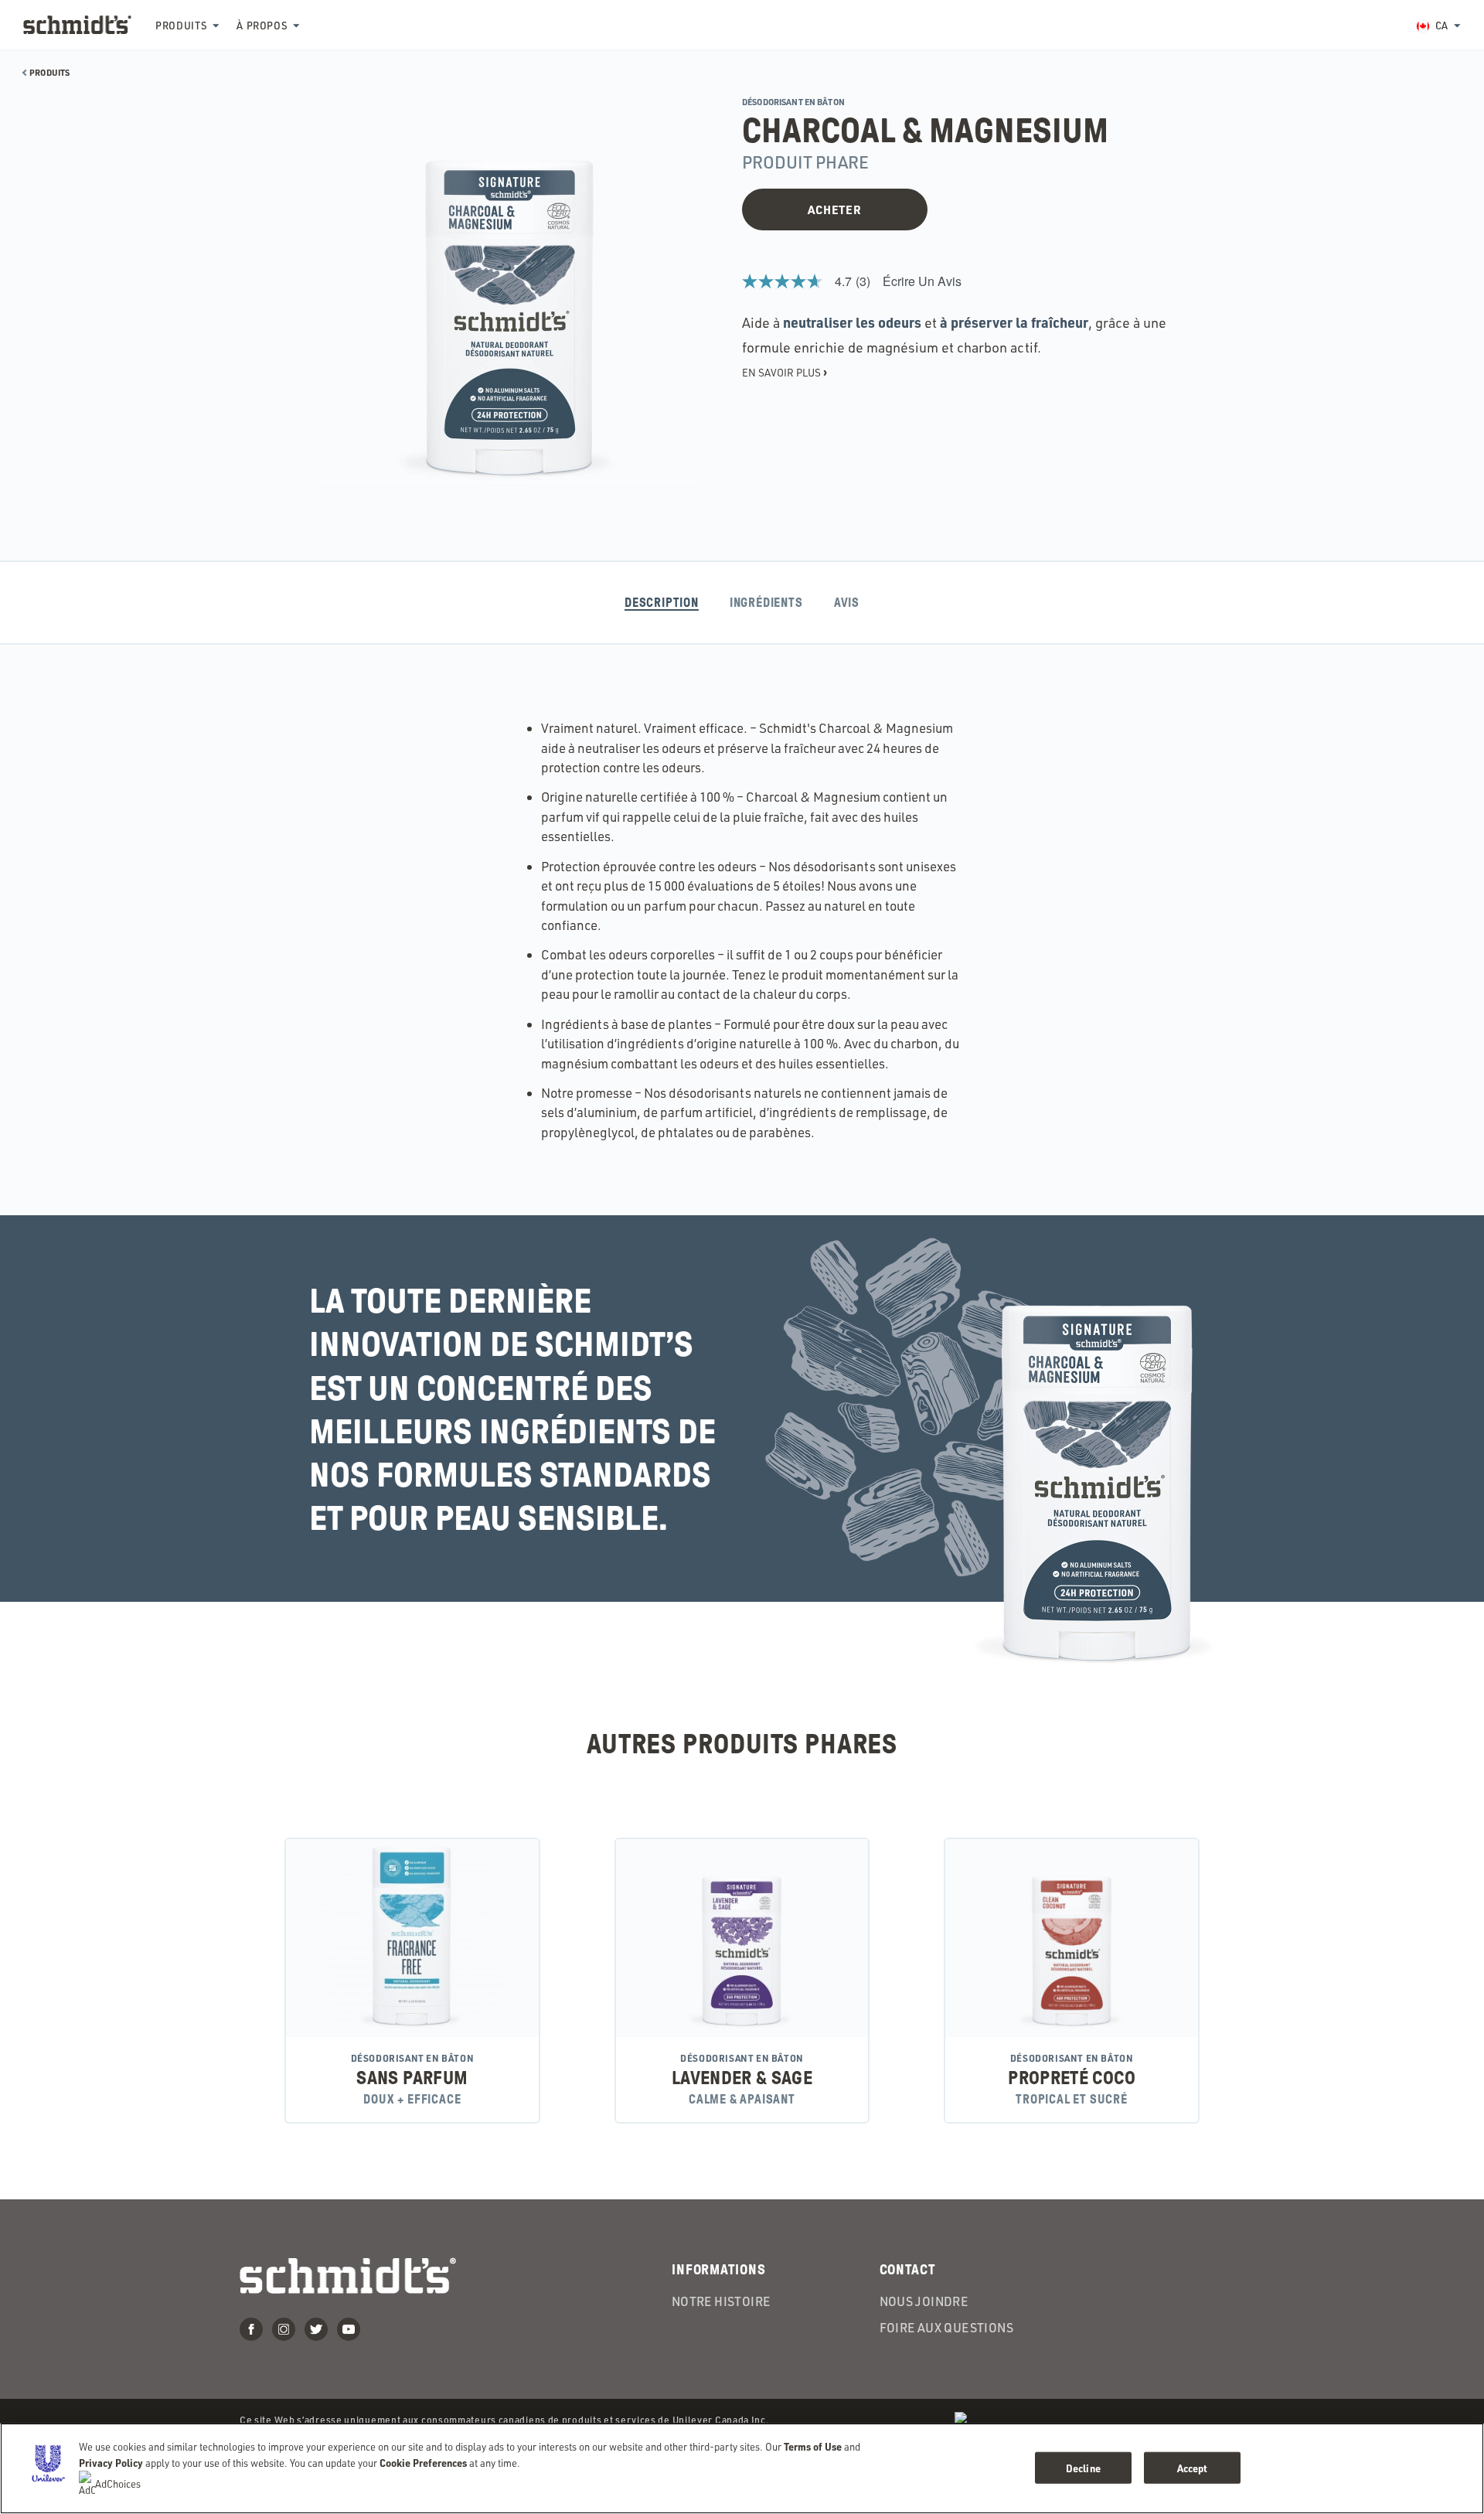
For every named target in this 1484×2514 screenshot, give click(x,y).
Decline (1083, 2467)
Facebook (251, 2329)
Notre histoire (721, 2301)
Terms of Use (813, 2446)
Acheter (834, 209)
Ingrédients (766, 603)
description (662, 603)
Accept (1193, 2467)
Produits (181, 26)
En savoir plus (785, 372)
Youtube (349, 2329)
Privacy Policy (111, 2463)
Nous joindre (924, 2301)
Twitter (316, 2329)
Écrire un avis (922, 281)
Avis (847, 603)
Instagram (284, 2329)
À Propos (262, 26)
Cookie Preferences (423, 2463)
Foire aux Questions (947, 2328)
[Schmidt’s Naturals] (77, 25)
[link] (812, 281)
